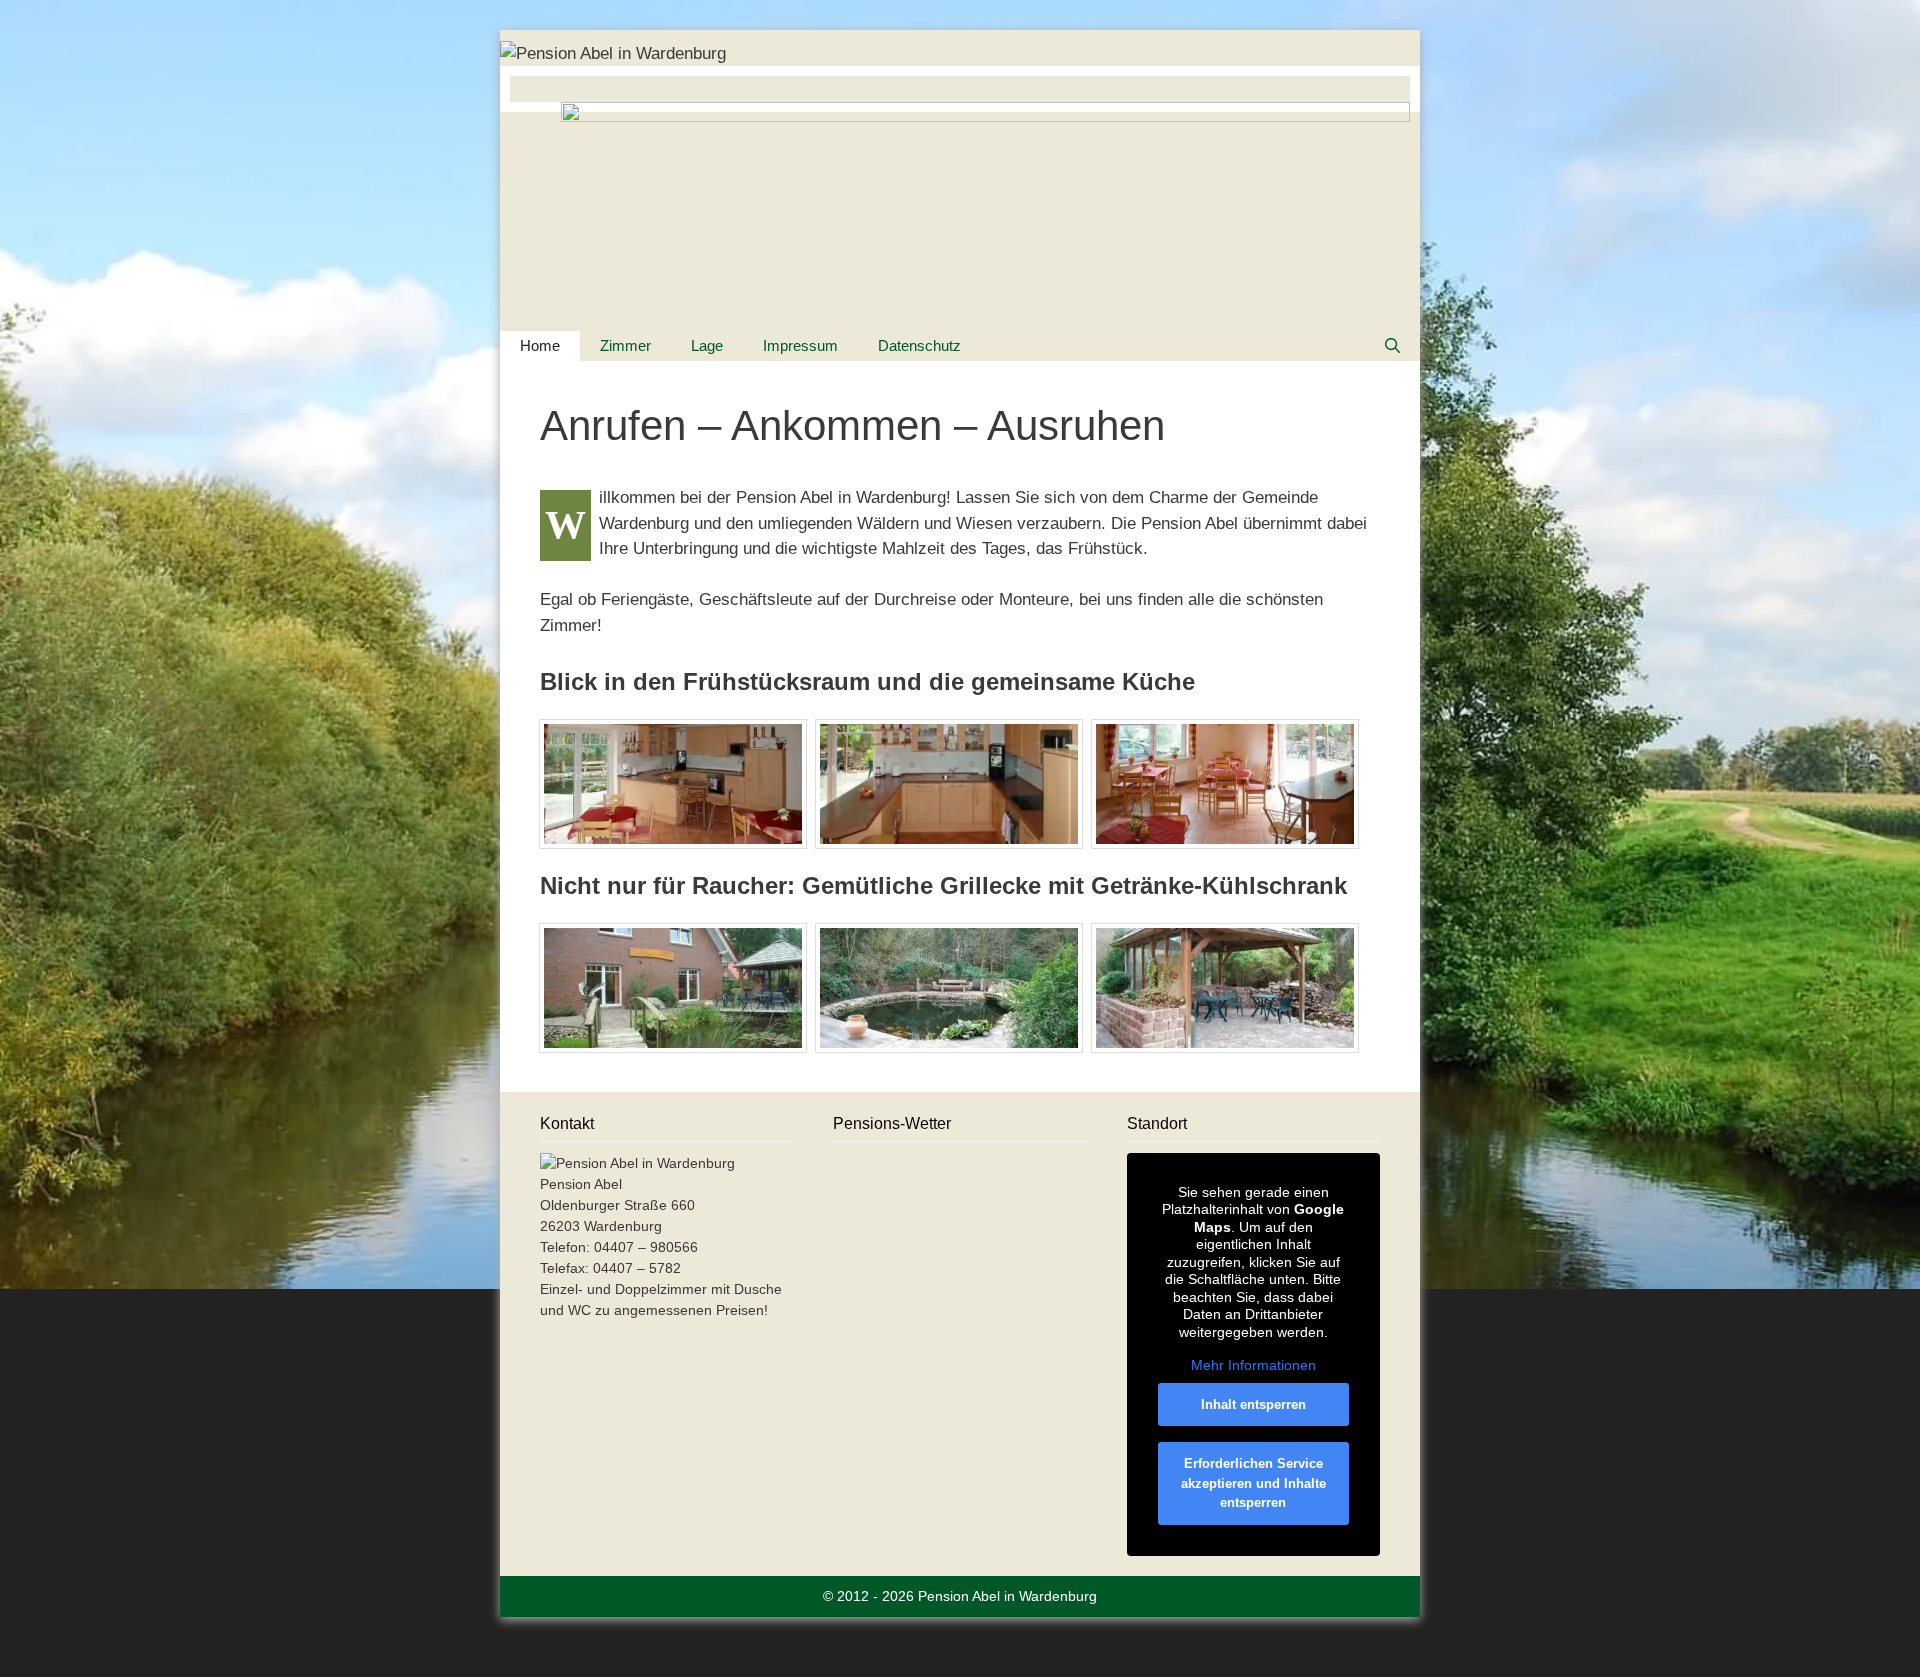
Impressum (800, 345)
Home (540, 345)
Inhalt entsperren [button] (1253, 1404)
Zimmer (625, 345)
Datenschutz (919, 345)
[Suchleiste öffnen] (1392, 346)
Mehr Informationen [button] (1253, 1365)
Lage (707, 345)
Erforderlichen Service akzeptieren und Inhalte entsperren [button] (1253, 1483)
